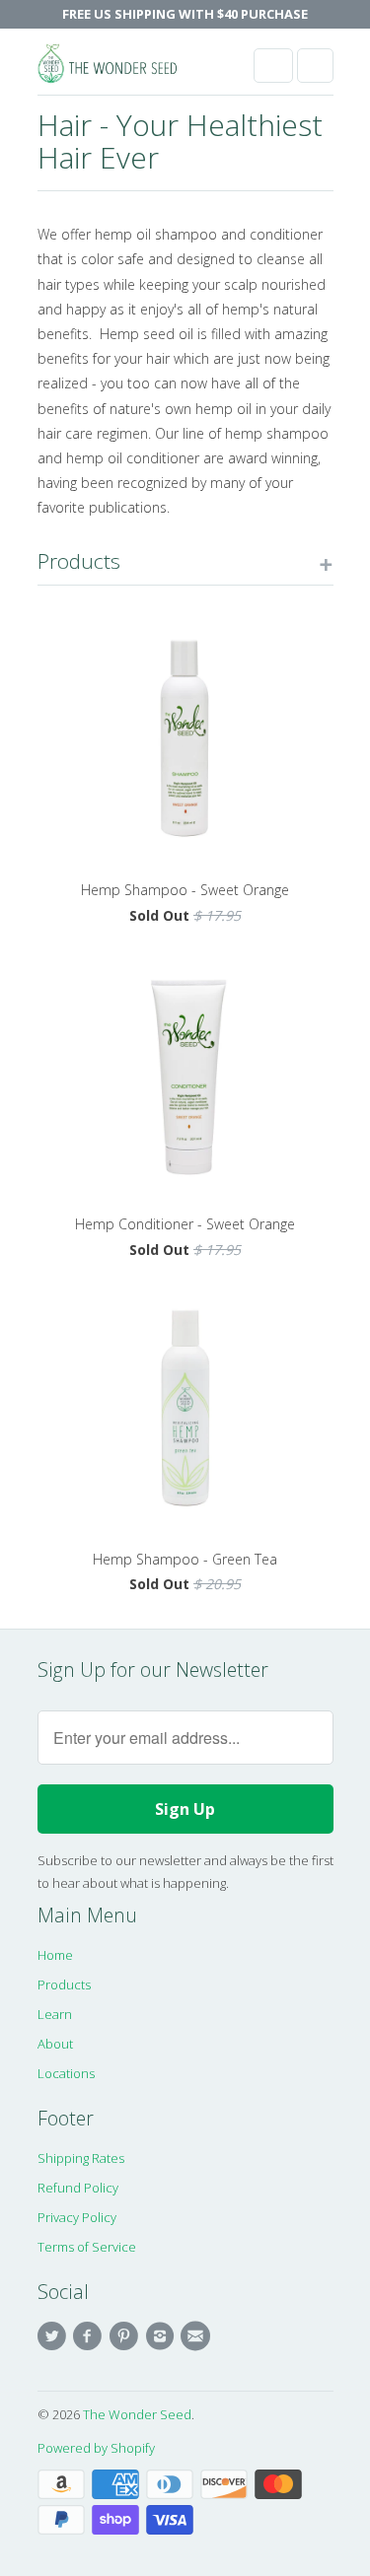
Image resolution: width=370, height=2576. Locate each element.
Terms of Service (87, 2247)
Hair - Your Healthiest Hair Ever (180, 141)
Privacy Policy (77, 2217)
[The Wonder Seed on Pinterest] (126, 2336)
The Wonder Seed (137, 2414)
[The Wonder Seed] (116, 69)
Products (64, 1984)
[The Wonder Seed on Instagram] (162, 2336)
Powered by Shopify (96, 2448)
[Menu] (273, 66)
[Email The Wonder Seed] (198, 2336)
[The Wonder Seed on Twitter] (55, 2336)
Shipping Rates (81, 2158)
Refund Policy (78, 2188)
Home (55, 1955)
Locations (66, 2073)
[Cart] (315, 66)
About (55, 2044)
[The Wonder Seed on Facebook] (91, 2336)
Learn (55, 2014)
